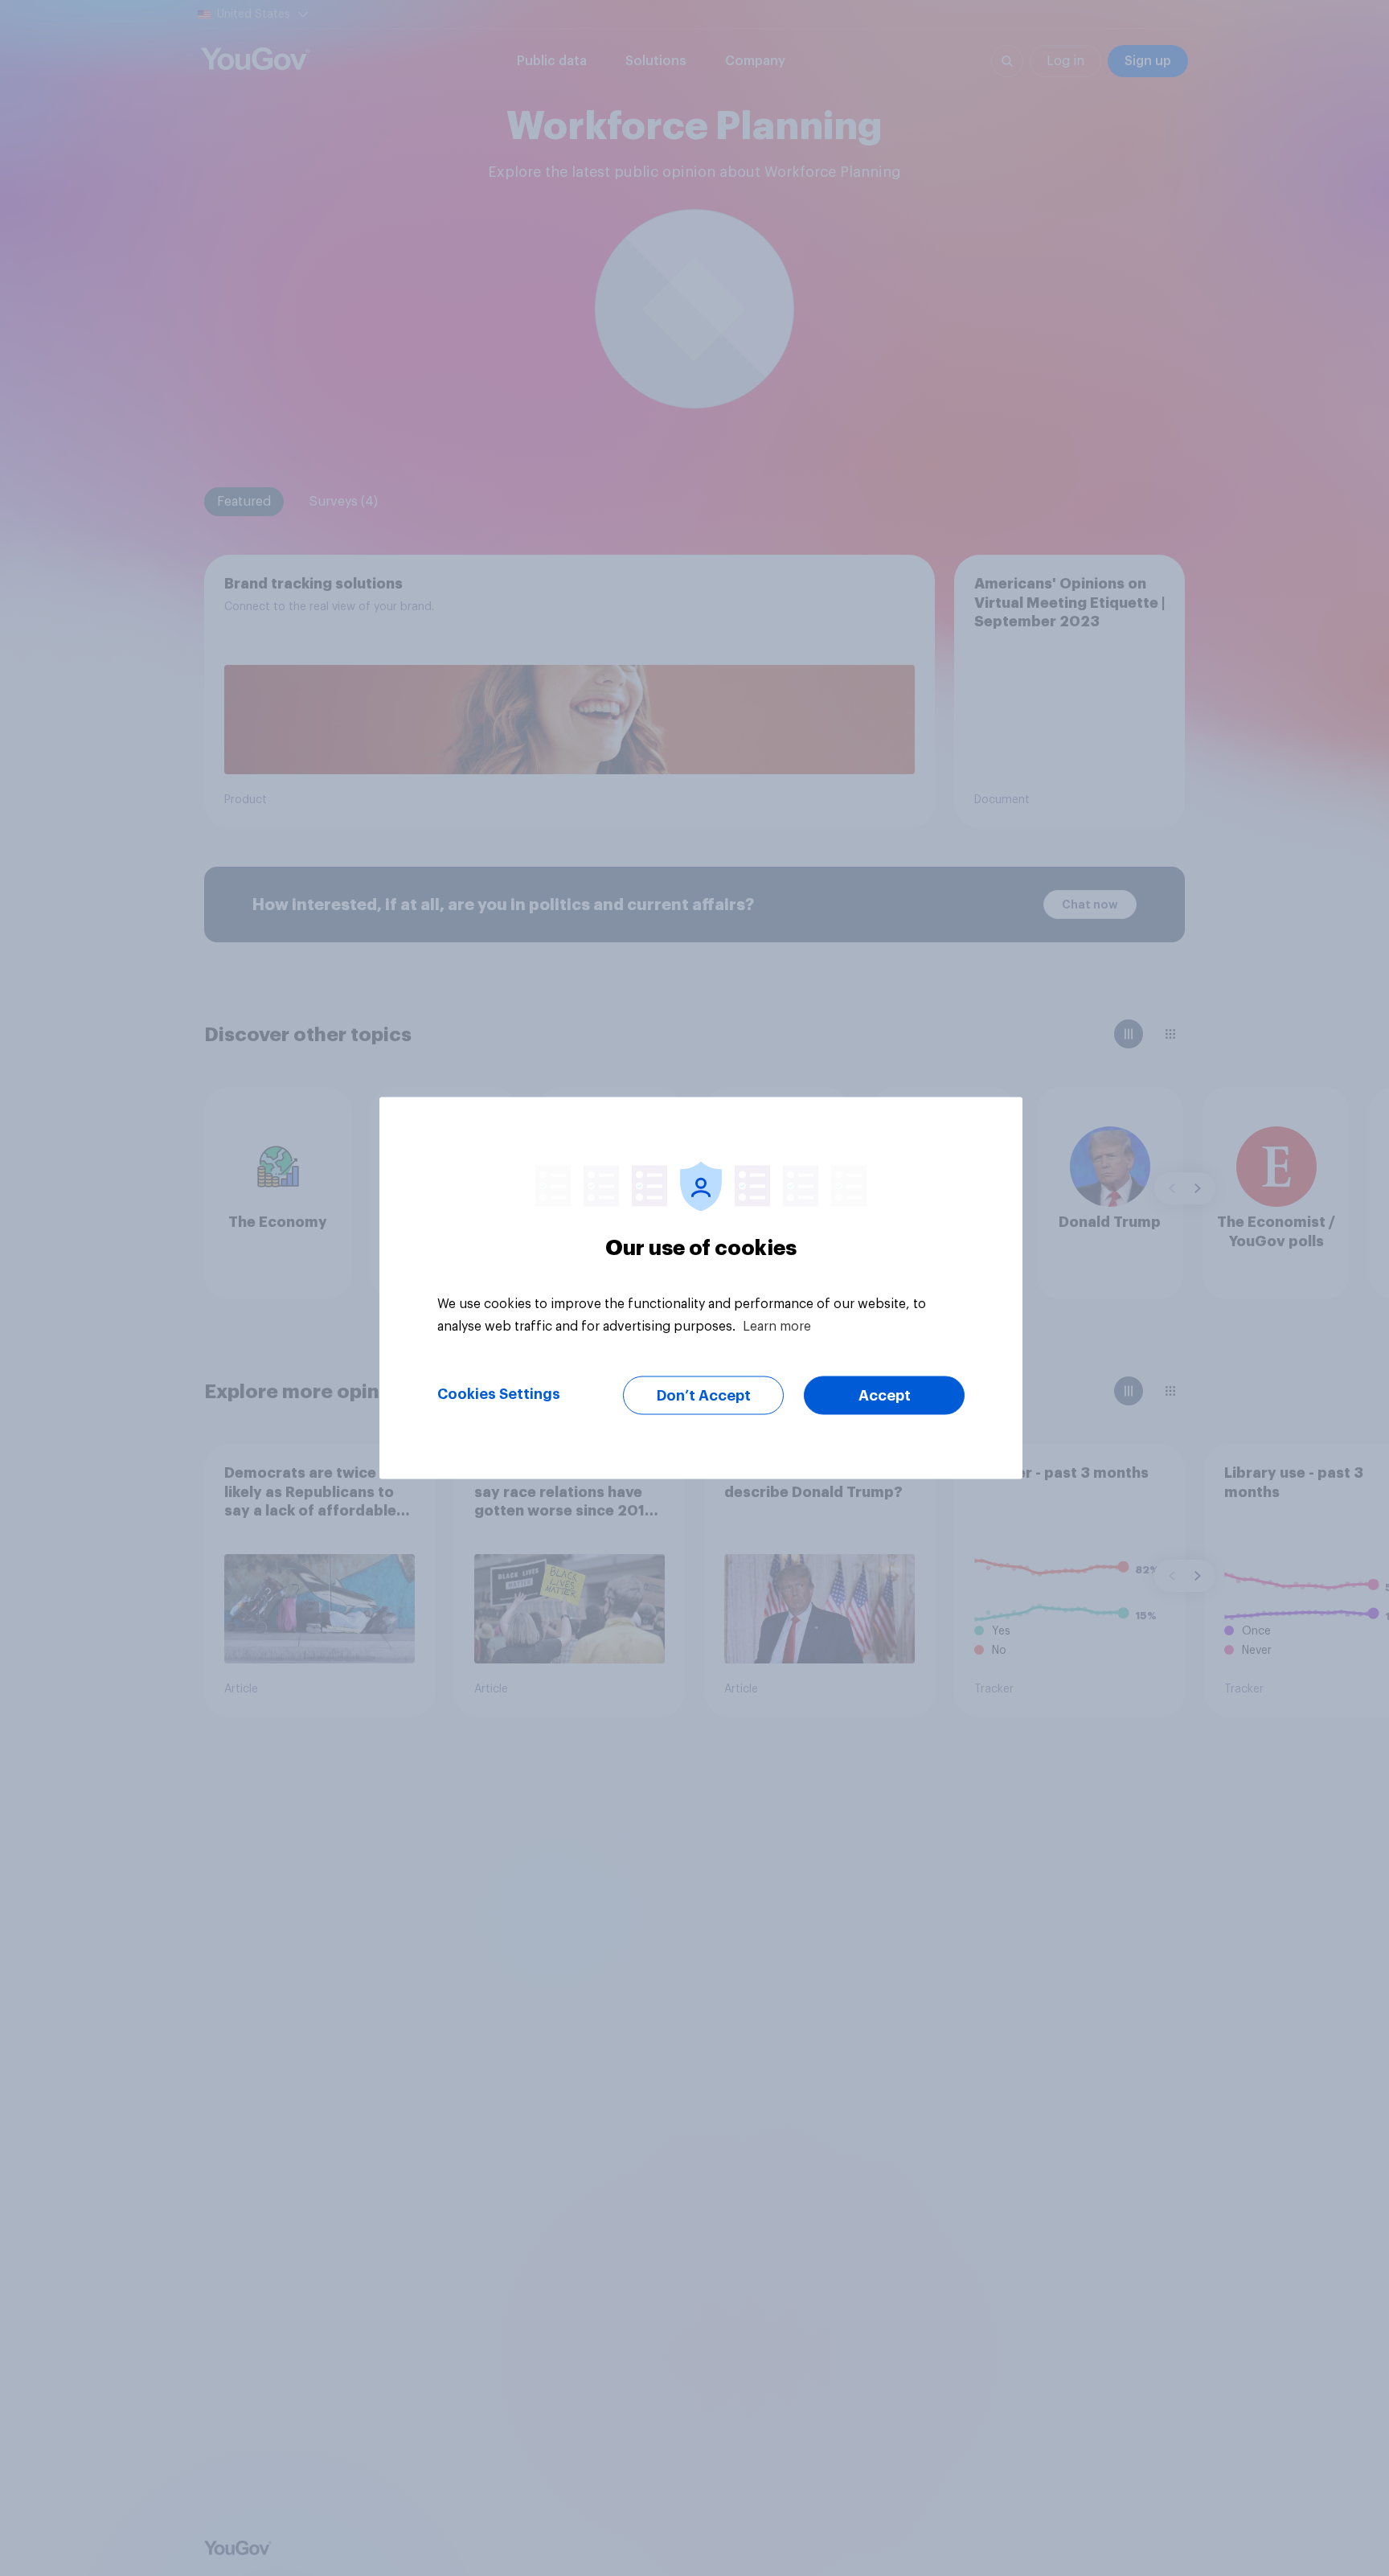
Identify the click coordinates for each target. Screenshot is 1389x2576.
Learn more (777, 1327)
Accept (885, 1396)
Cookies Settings (499, 1394)
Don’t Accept (704, 1396)
